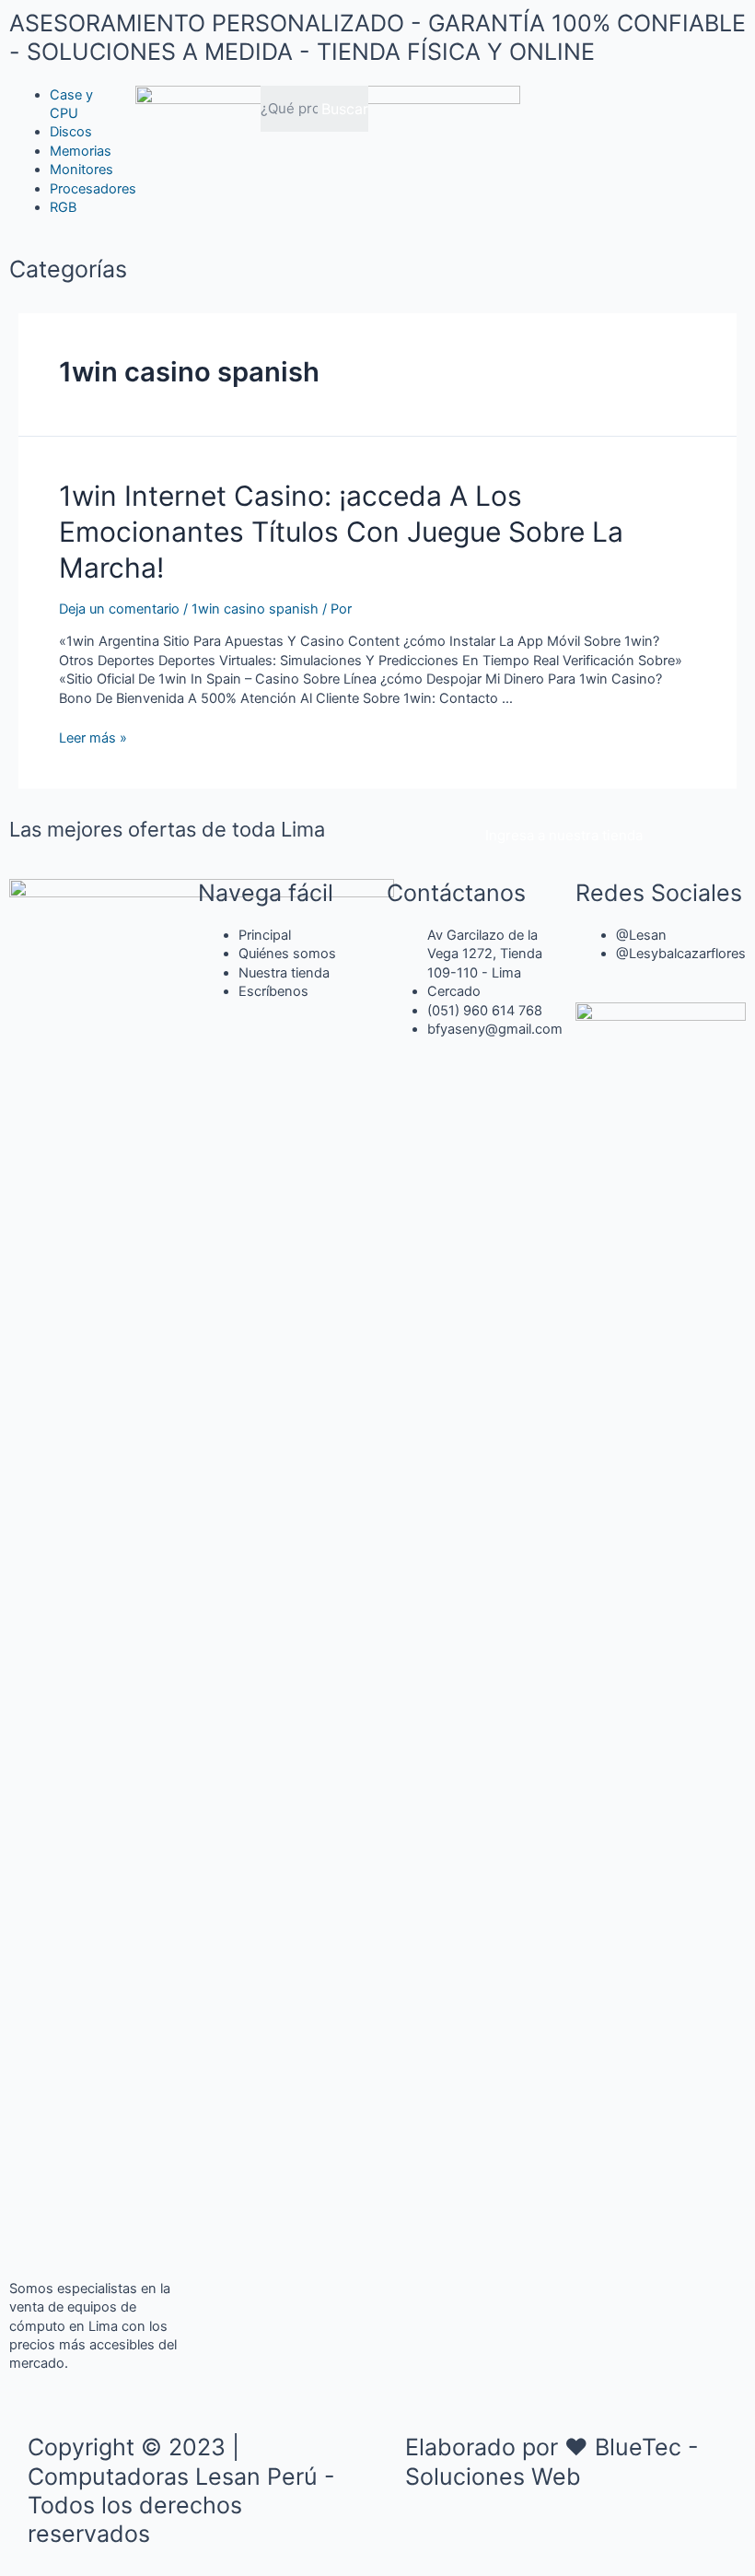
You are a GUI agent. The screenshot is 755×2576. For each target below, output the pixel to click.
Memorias (81, 151)
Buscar (345, 109)
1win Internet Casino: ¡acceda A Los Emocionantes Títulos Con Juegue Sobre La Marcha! (341, 532)
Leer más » (93, 738)
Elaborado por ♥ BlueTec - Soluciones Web (552, 2461)
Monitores (81, 170)
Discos (71, 132)
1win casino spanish (255, 609)
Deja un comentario (119, 609)
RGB (63, 207)
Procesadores (93, 189)
